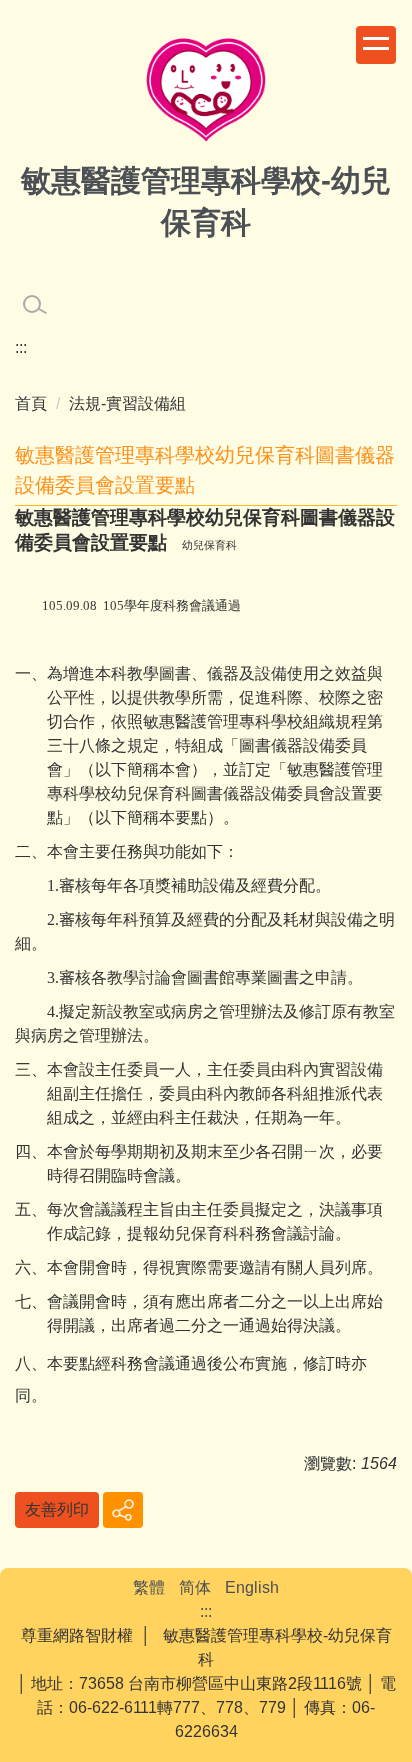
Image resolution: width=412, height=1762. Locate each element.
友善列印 (57, 1509)
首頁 (31, 403)
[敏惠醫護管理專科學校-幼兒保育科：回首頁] (206, 92)
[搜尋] (35, 305)
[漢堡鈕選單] (376, 45)
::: (21, 347)
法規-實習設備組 (127, 403)
